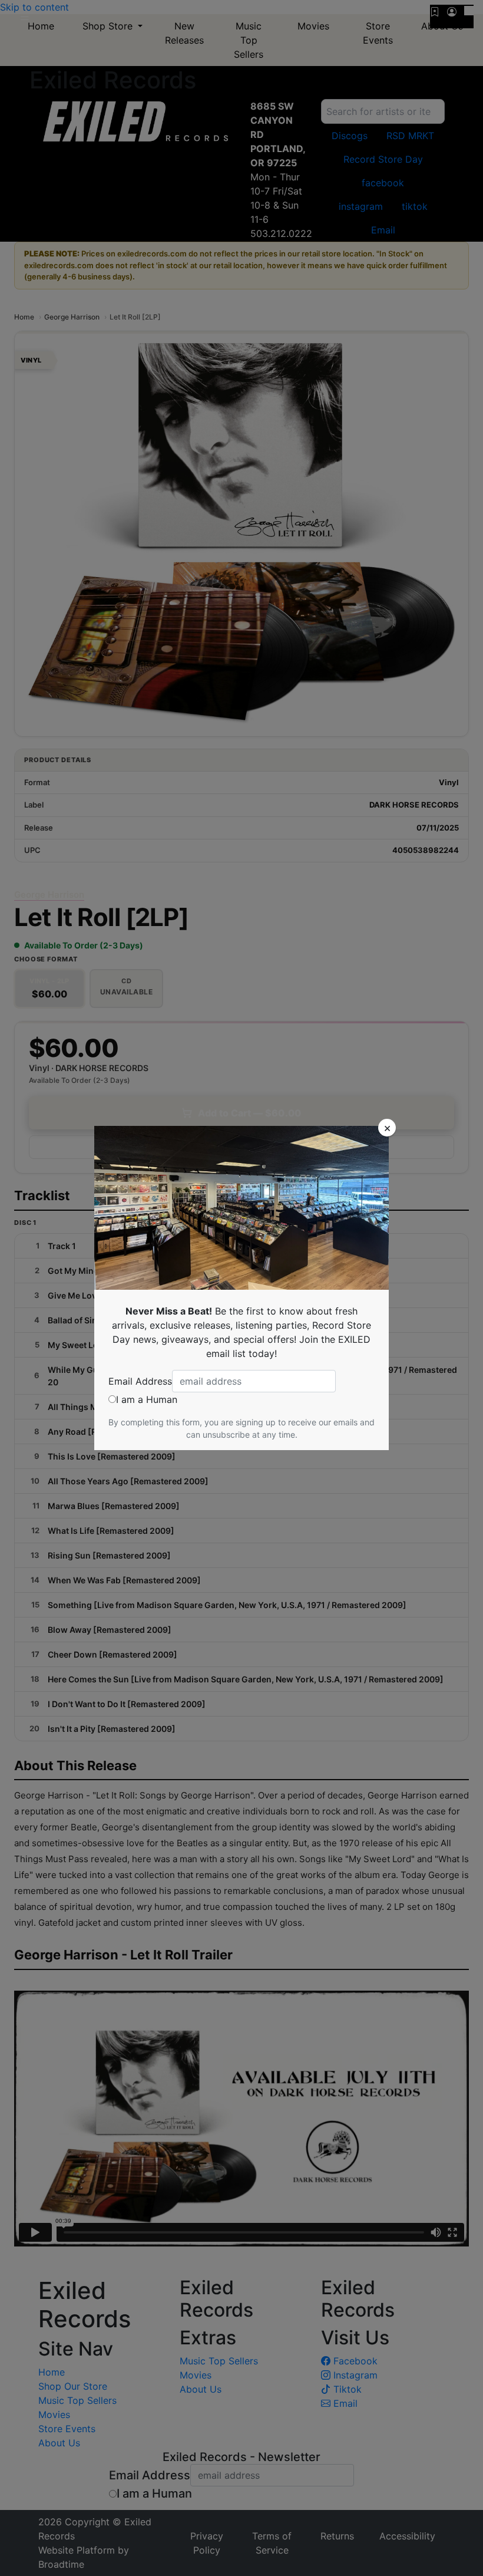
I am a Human (147, 1399)
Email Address (140, 1381)
